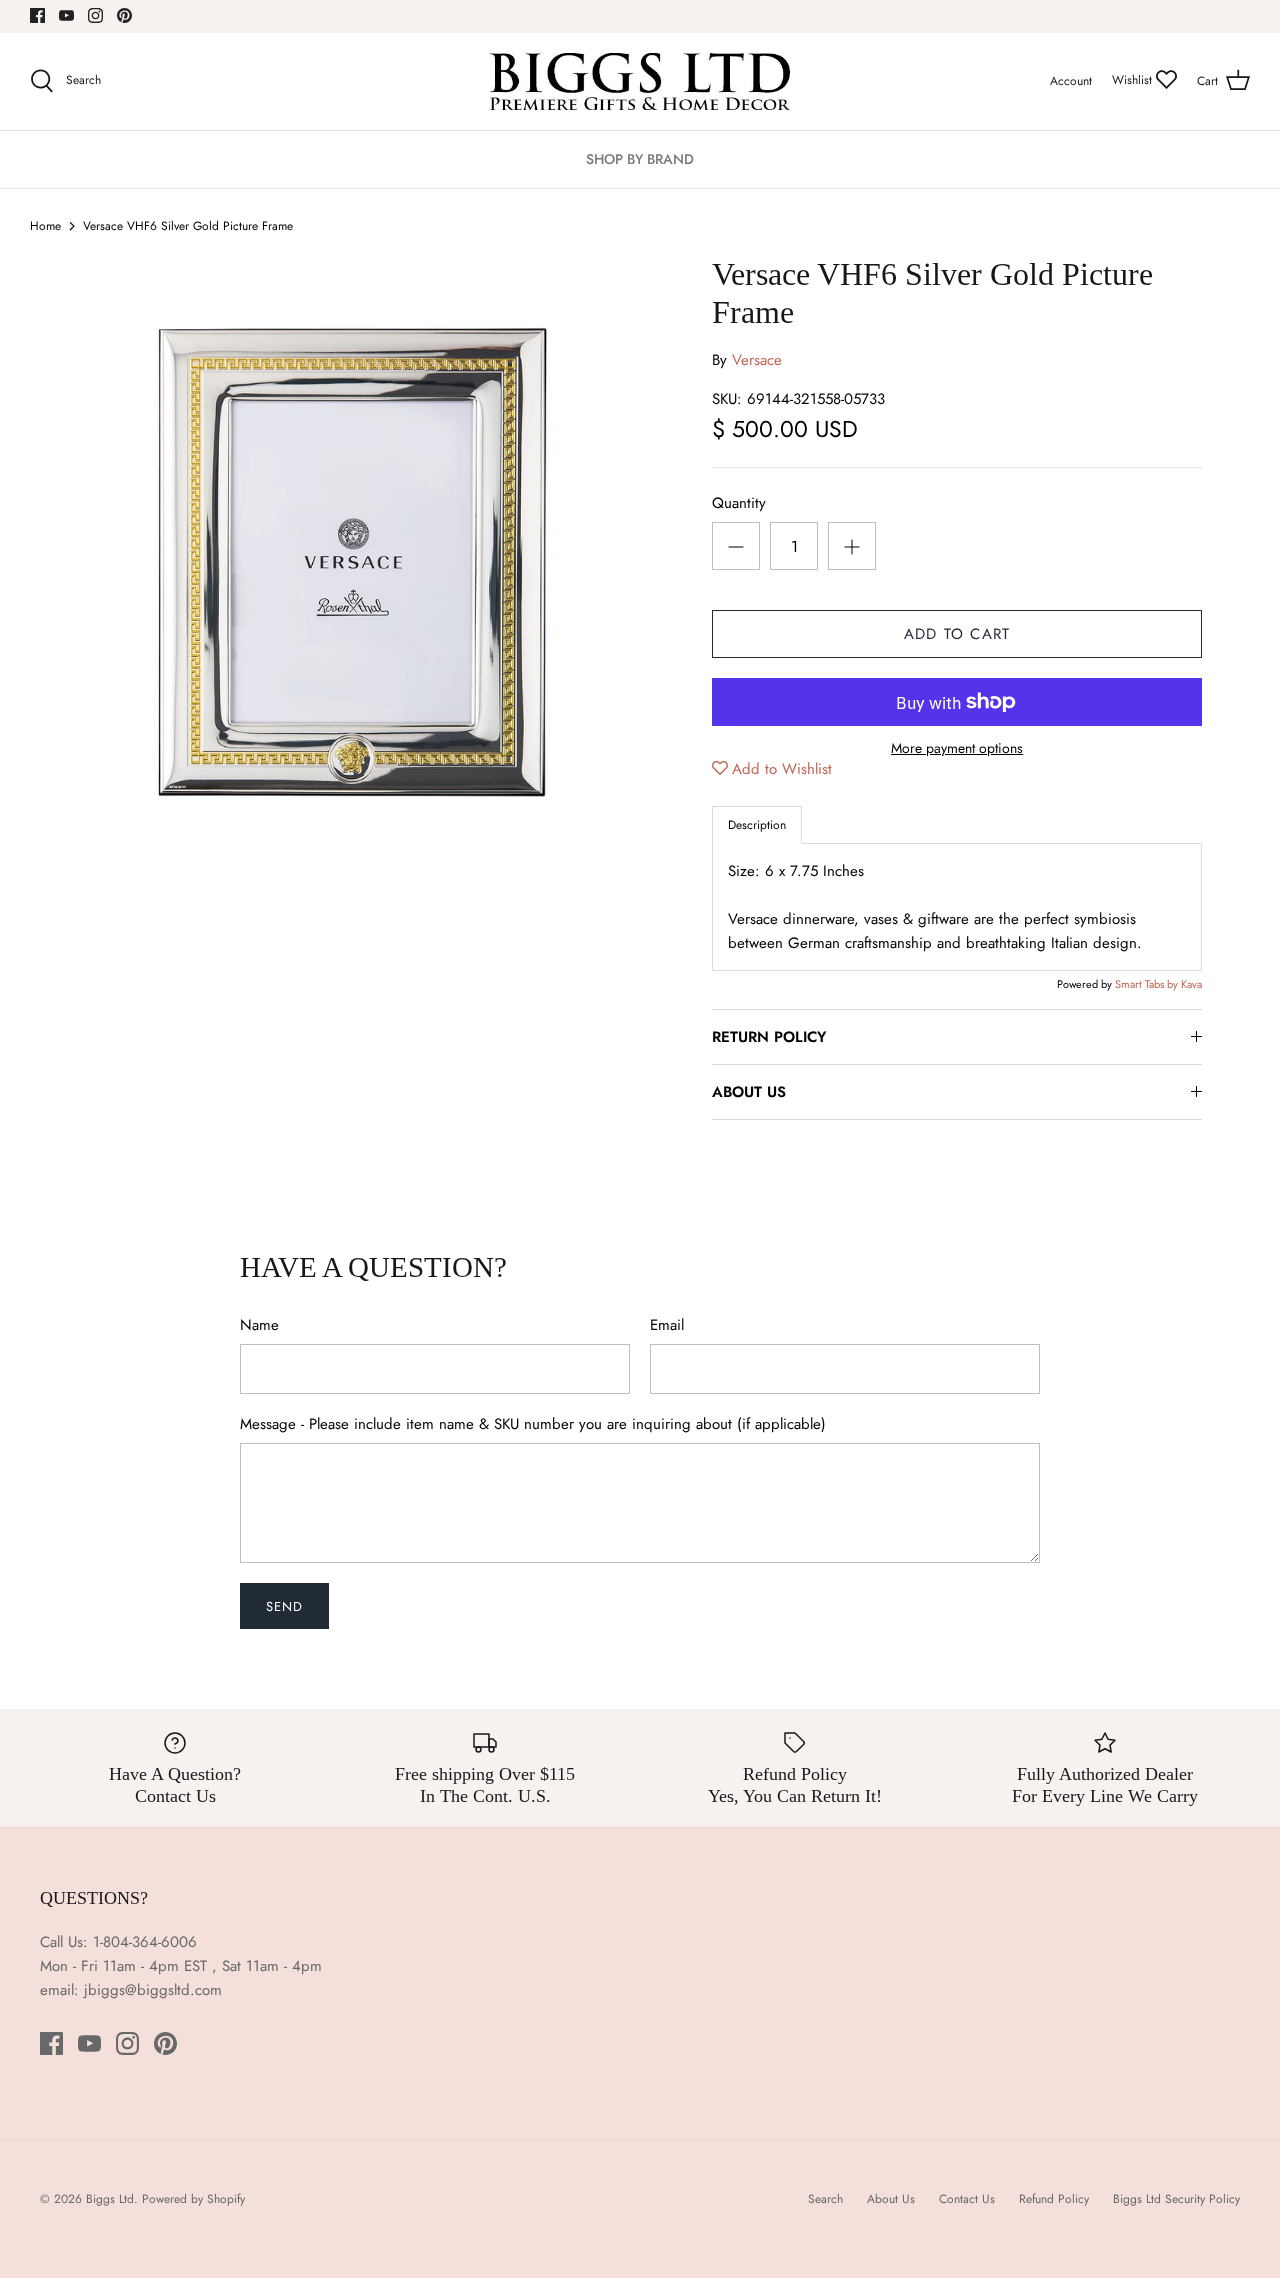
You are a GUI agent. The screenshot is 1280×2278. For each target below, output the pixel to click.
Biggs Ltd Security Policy (1176, 2199)
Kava (1191, 984)
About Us (891, 2199)
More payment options (957, 748)
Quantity (739, 503)
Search (825, 2199)
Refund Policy (1054, 2199)
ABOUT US (749, 1092)
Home (45, 226)
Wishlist (1134, 80)
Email (667, 1325)
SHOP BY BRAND (640, 159)
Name (259, 1325)
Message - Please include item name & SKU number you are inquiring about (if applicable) (533, 1424)
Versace (757, 360)
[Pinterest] (124, 15)
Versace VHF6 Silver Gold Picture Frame (188, 226)
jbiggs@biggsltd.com (153, 1990)
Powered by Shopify (193, 2199)
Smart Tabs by (1148, 984)
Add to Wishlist (782, 769)
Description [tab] (757, 825)
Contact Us (967, 2199)
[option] (352, 529)
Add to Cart (957, 634)
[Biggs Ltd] (640, 81)
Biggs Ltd (110, 2199)
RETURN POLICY (769, 1037)
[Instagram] (95, 15)
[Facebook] (37, 15)
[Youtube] (66, 15)
